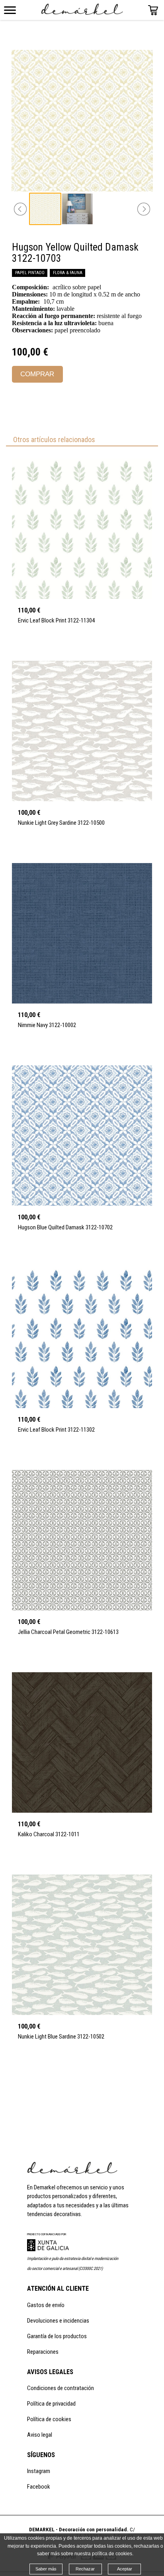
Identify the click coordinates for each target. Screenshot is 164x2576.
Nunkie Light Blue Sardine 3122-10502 (61, 2037)
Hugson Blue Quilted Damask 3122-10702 (65, 1227)
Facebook (39, 2487)
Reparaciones (43, 2352)
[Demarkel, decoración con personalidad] (72, 2172)
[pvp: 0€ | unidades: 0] (153, 13)
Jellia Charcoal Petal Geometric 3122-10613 (68, 1632)
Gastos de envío (46, 2305)
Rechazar (85, 2569)
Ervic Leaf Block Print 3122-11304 (56, 620)
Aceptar (125, 2569)
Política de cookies (49, 2419)
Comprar (37, 374)
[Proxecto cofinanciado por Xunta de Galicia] (48, 2249)
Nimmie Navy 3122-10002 (47, 1025)
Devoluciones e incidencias (58, 2321)
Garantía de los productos (57, 2336)
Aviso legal (40, 2435)
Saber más (46, 2569)
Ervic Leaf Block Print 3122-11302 (56, 1430)
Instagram (39, 2471)
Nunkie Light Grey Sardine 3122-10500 (61, 823)
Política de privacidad (51, 2404)
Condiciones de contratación (61, 2388)
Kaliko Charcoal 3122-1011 (49, 1834)
